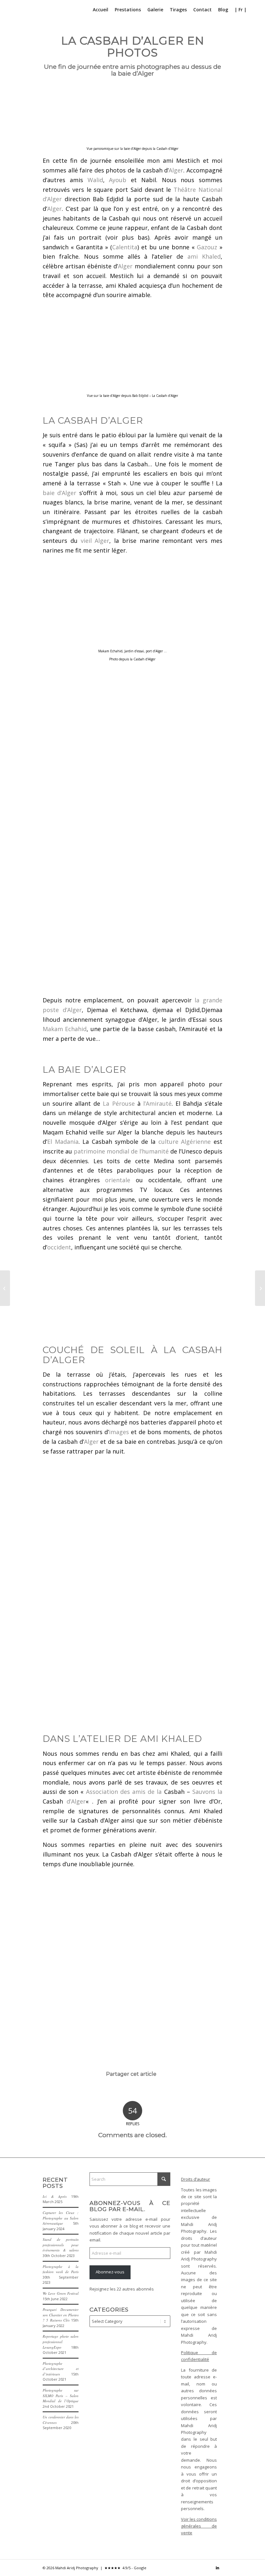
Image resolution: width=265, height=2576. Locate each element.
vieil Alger (95, 541)
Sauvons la (207, 1792)
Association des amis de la (124, 1792)
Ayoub (118, 180)
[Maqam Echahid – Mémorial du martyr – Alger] (5, 1288)
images (119, 1432)
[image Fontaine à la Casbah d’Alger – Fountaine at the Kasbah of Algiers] (181, 1623)
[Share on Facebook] (110, 2092)
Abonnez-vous (110, 2272)
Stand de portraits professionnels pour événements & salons (61, 2245)
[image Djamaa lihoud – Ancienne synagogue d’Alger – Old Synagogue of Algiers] (204, 1295)
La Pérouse (119, 1103)
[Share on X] (118, 2092)
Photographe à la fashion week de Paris (61, 2269)
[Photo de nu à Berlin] (260, 1288)
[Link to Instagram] (208, 2568)
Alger (176, 170)
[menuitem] (101, 10)
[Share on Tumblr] (132, 2092)
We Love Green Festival (61, 2293)
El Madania (63, 1142)
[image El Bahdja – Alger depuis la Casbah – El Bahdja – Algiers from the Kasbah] (89, 717)
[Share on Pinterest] (125, 2092)
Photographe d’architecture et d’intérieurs (61, 2369)
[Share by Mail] (155, 2092)
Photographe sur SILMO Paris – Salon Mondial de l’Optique (61, 2395)
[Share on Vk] (140, 2092)
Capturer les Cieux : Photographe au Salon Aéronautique (61, 2218)
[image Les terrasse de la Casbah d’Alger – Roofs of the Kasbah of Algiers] (89, 1498)
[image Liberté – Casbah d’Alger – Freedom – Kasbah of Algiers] (89, 901)
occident (59, 1247)
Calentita (125, 247)
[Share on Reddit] (147, 2092)
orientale (118, 1180)
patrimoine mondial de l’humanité (121, 1151)
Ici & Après (55, 2196)
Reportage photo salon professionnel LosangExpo (61, 2342)
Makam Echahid (65, 1029)
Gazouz (207, 247)
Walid (95, 180)
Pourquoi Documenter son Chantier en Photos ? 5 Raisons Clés (61, 2315)
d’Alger (76, 1801)
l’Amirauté (157, 1103)
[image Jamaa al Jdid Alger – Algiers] (89, 959)
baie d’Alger (59, 493)
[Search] (255, 10)
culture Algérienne (185, 1142)
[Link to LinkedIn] (217, 2568)
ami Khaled (204, 256)
